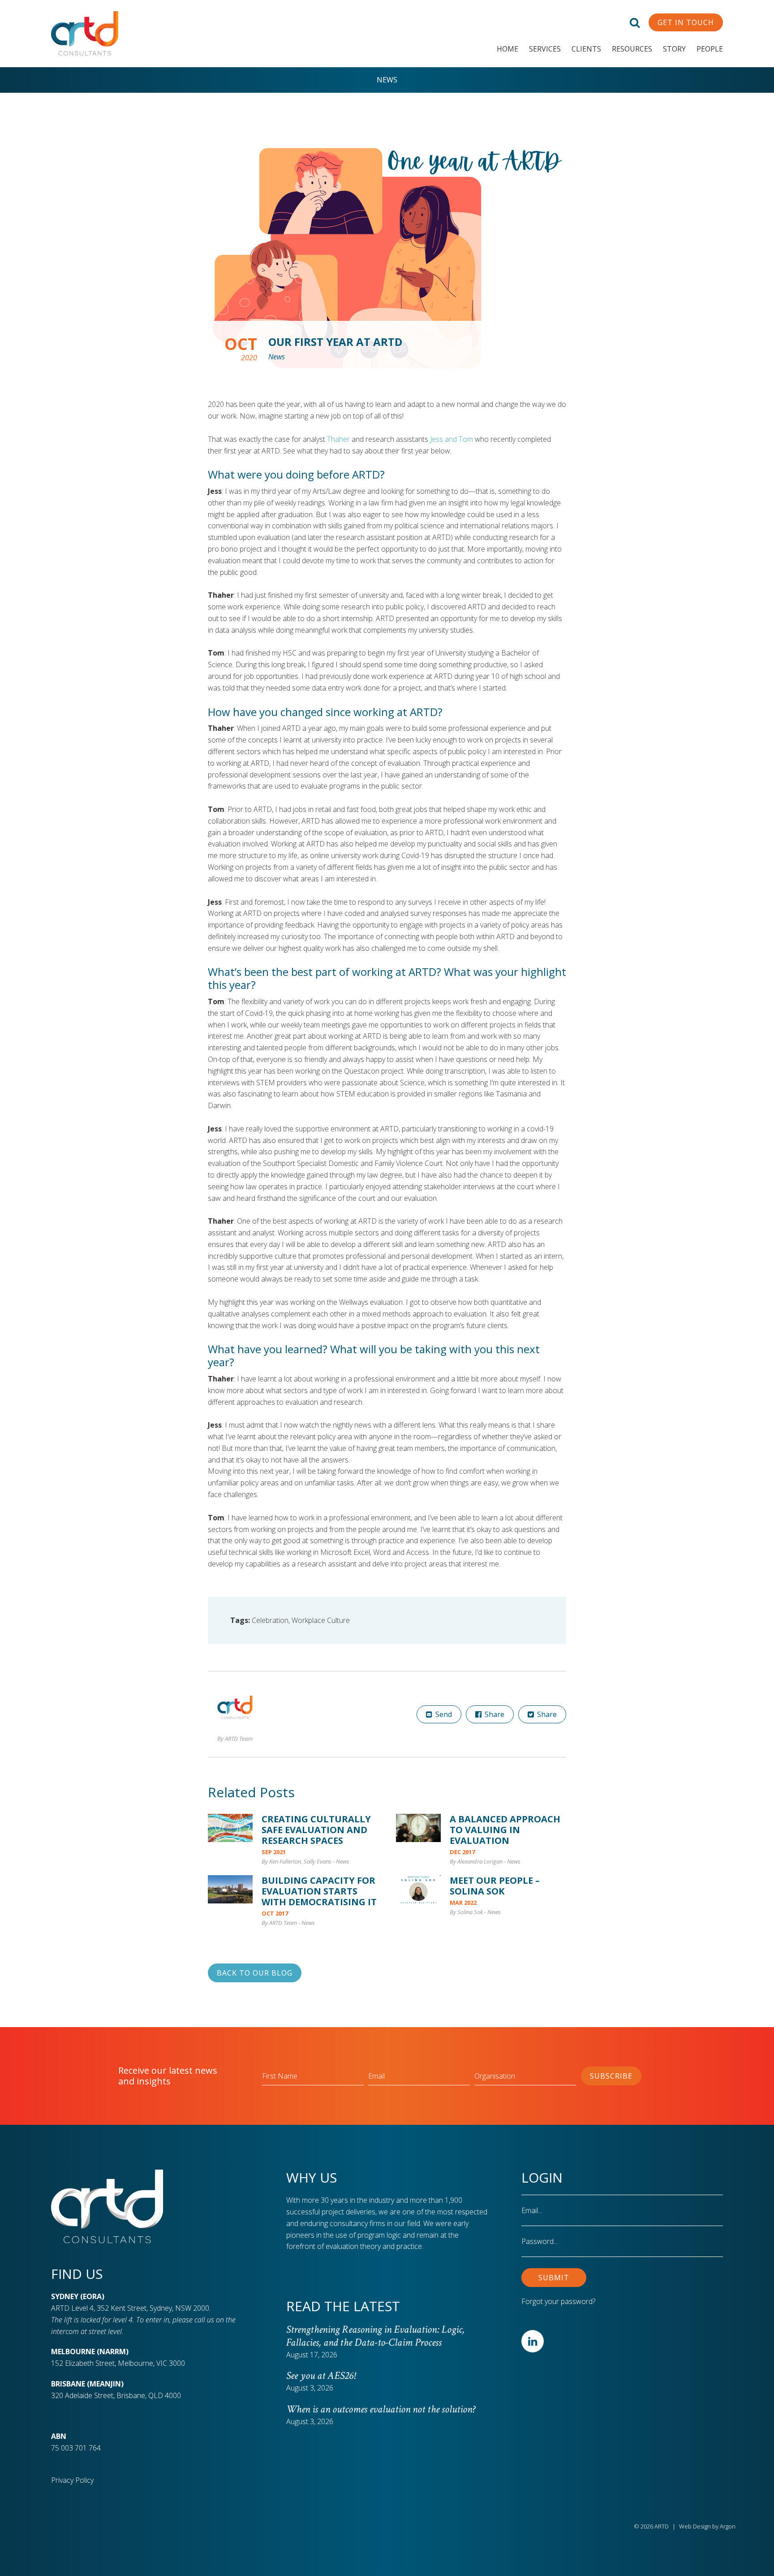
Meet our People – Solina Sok (495, 1886)
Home (507, 49)
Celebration (270, 1620)
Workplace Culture (321, 1620)
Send (443, 1714)
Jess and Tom (451, 439)
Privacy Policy (72, 2480)
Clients (586, 49)
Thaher (338, 439)
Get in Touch (686, 22)
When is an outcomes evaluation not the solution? (383, 2409)
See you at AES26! (321, 2375)
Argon (728, 2526)
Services (545, 49)
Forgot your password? (558, 2301)
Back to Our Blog (255, 1973)
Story (674, 49)
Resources (632, 49)
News (387, 80)
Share (494, 1714)
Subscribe (611, 2076)
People (710, 49)
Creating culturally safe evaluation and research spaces (316, 1830)
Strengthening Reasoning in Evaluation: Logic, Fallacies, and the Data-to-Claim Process (375, 2336)
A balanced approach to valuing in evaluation (505, 1830)
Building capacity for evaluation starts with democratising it (319, 1891)
